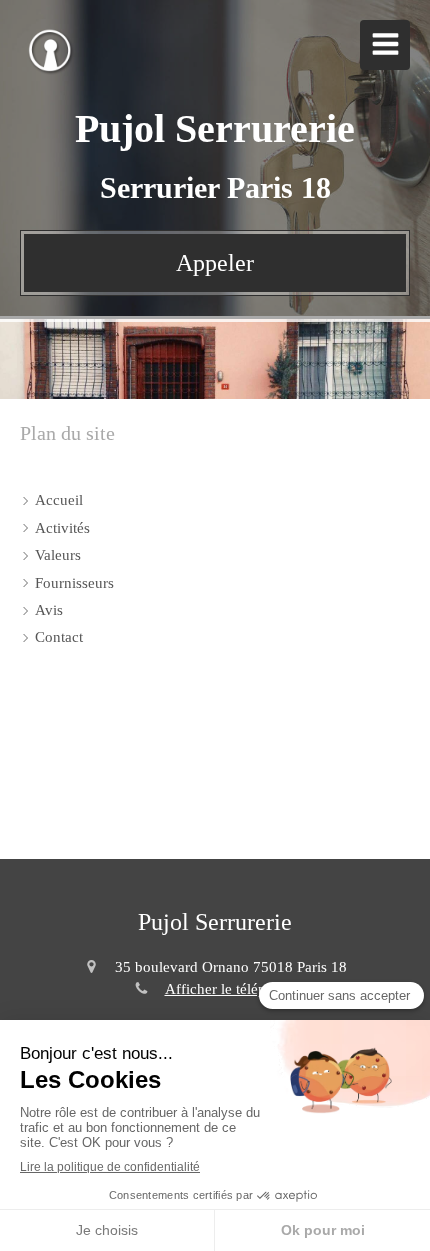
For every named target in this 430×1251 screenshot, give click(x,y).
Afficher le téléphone (231, 989)
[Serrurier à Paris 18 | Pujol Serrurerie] (50, 50)
